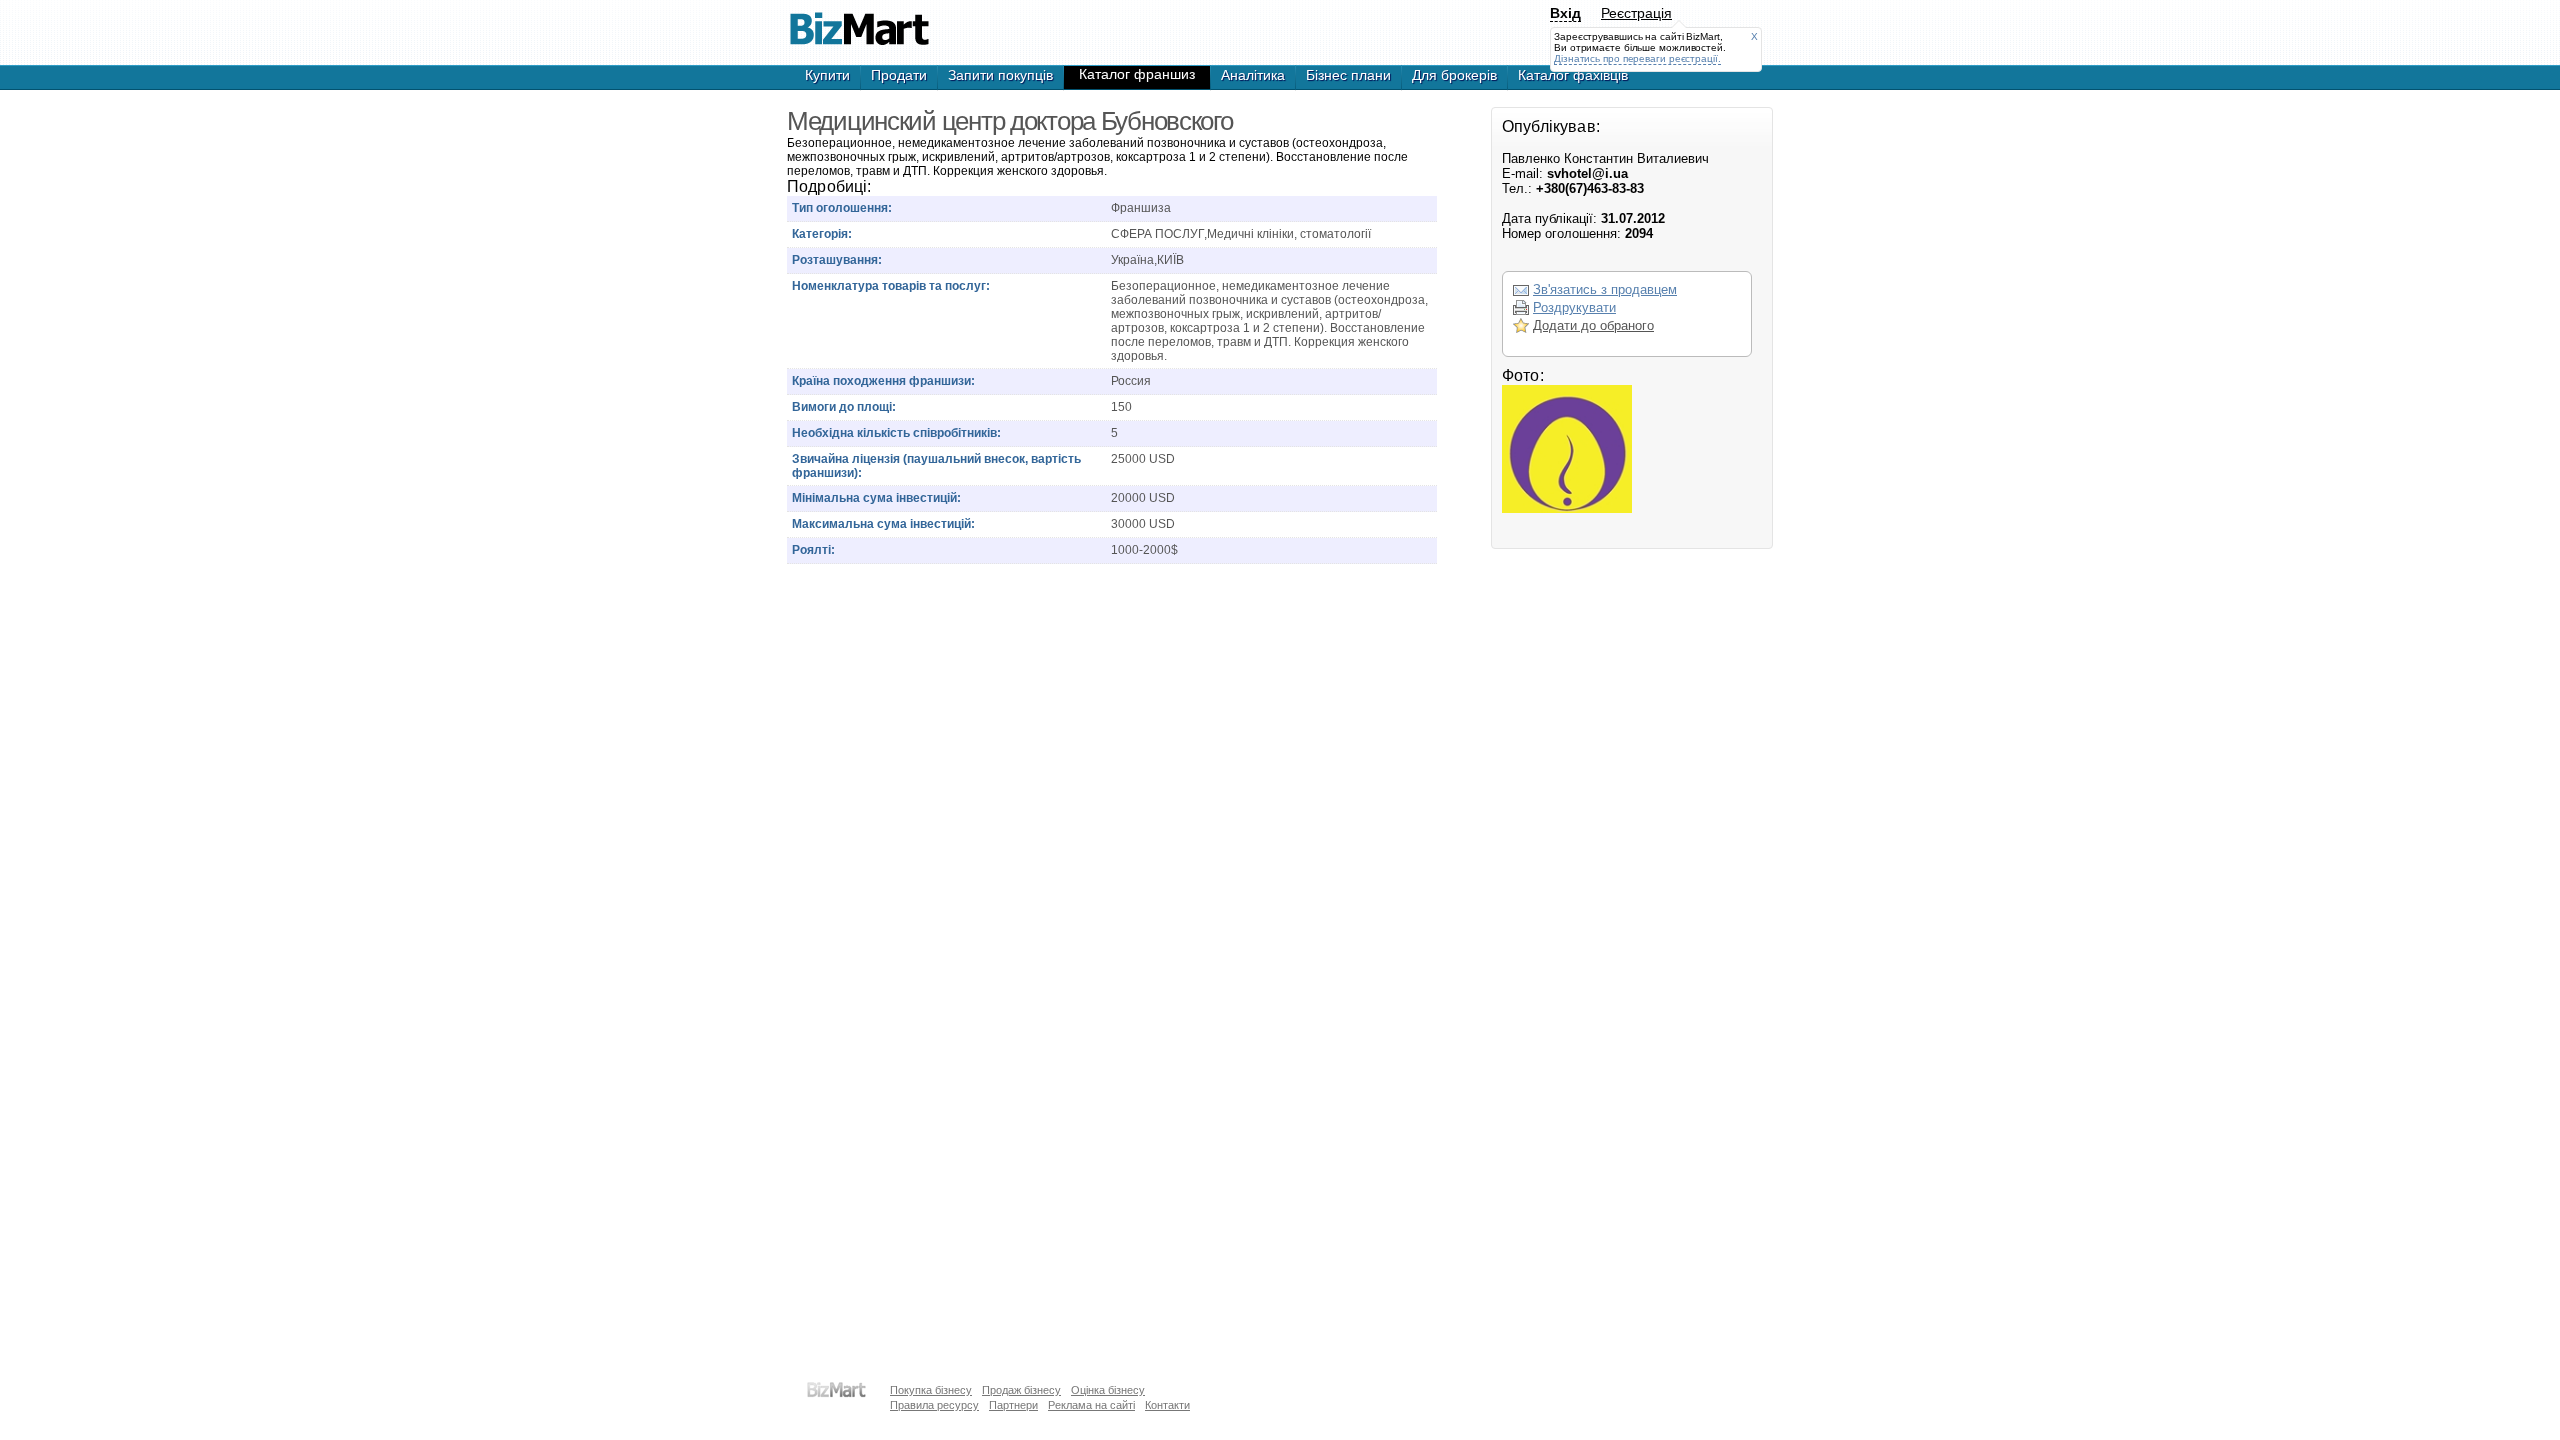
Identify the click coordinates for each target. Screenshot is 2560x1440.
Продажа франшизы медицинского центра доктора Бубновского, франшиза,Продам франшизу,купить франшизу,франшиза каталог (859, 20)
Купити (827, 75)
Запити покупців (1000, 75)
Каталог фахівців (1573, 75)
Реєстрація (1636, 13)
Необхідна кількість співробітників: (896, 433)
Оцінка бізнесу (1108, 1390)
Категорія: (822, 234)
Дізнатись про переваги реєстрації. (1637, 58)
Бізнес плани (1348, 75)
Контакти (1167, 1405)
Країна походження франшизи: (883, 381)
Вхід (1565, 13)
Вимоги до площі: (844, 407)
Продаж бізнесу (1021, 1390)
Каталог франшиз (1137, 74)
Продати (899, 75)
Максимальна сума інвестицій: (883, 524)
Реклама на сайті (1091, 1405)
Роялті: (813, 550)
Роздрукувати (1574, 307)
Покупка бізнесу (931, 1390)
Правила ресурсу (934, 1405)
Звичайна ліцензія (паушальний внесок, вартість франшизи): (936, 466)
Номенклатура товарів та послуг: (891, 286)
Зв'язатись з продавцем (1605, 289)
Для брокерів (1454, 75)
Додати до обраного (1593, 325)
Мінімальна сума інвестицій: (876, 498)
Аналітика (1253, 75)
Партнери (1013, 1405)
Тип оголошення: (842, 208)
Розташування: (837, 260)
